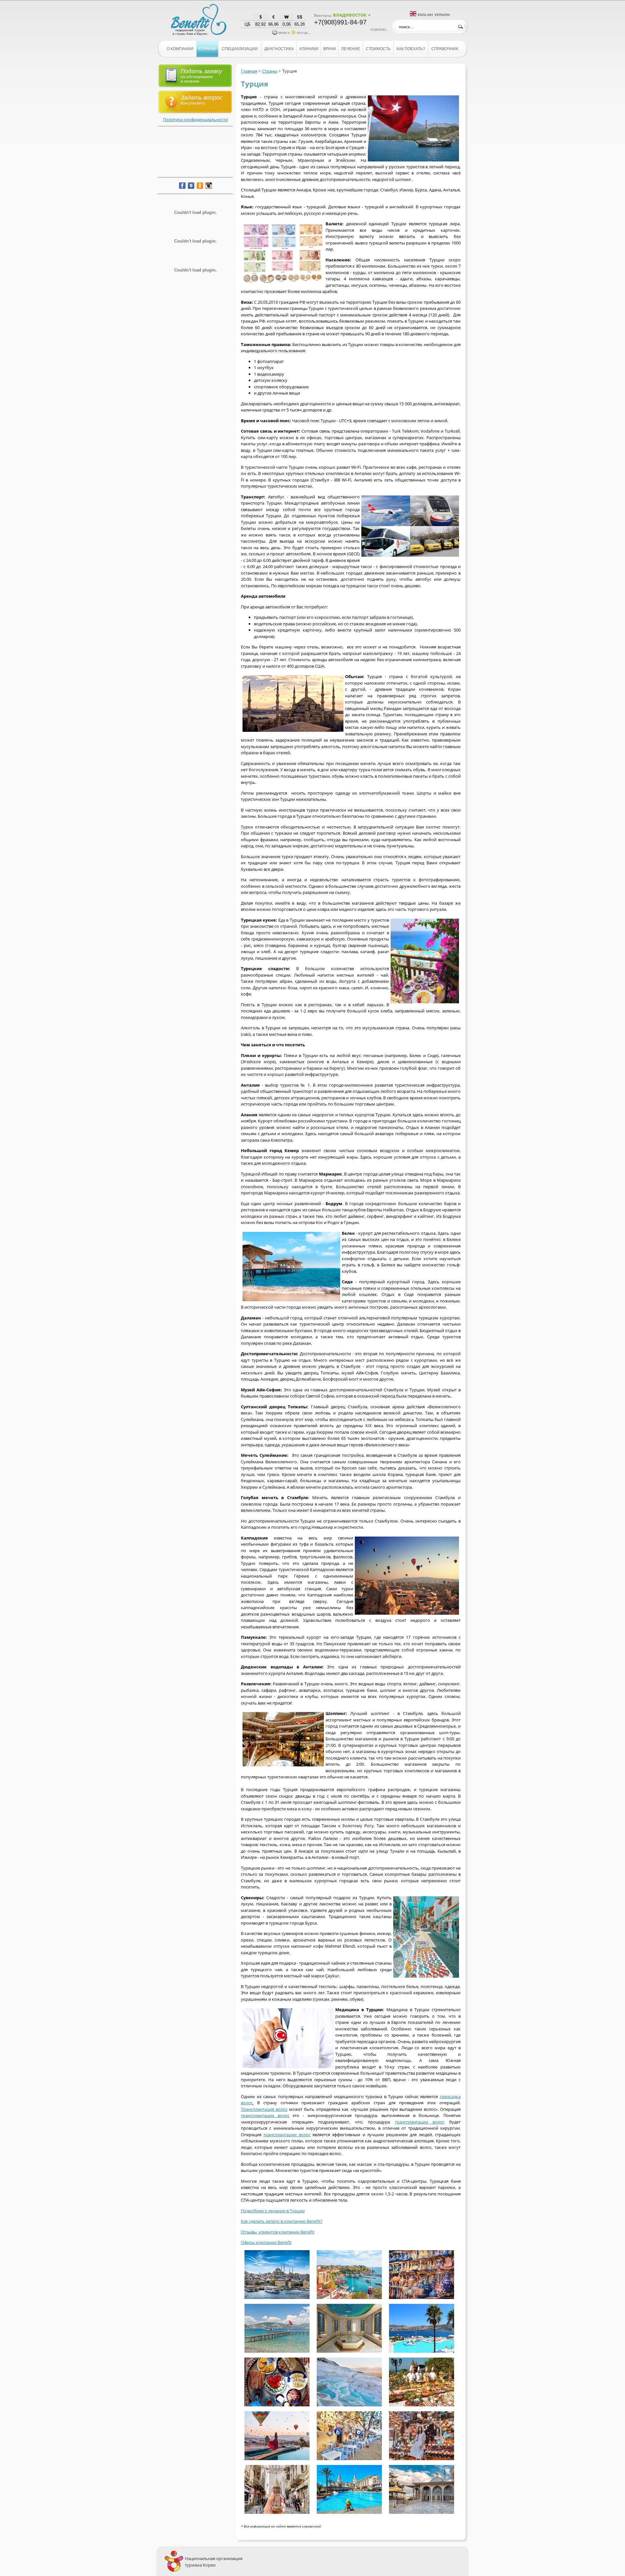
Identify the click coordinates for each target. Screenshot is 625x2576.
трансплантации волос (265, 2115)
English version (434, 14)
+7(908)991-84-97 (340, 22)
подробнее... (380, 29)
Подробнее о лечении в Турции (273, 2211)
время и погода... (294, 33)
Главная (249, 71)
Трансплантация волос (264, 2109)
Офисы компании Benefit (266, 2242)
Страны (270, 71)
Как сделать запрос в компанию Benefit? (282, 2221)
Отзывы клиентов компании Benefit (278, 2232)
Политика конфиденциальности (195, 119)
